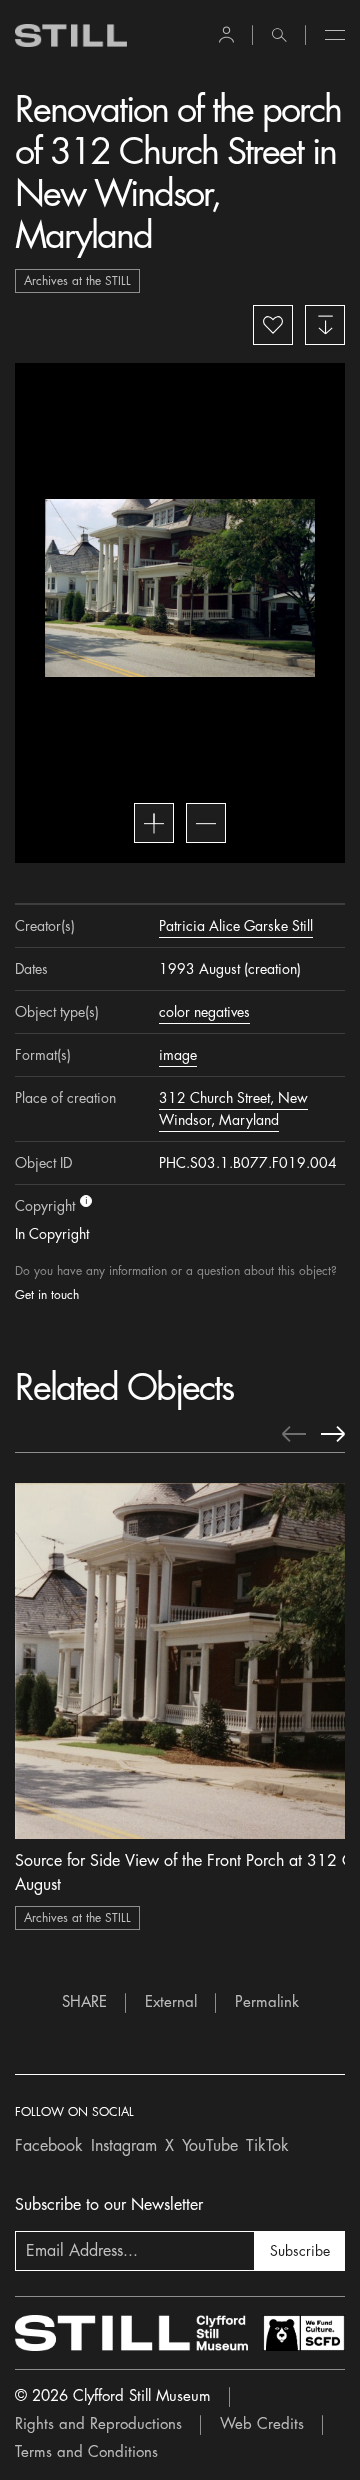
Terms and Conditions (86, 2452)
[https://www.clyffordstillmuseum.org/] (131, 2333)
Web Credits (262, 2424)
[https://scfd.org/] (304, 2333)
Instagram (124, 2146)
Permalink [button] (267, 2002)
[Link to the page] (71, 35)
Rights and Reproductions (98, 2424)
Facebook (49, 2146)
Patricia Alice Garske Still (236, 926)
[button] (226, 34)
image (178, 1055)
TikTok (267, 2146)
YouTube (210, 2146)
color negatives (204, 1012)
